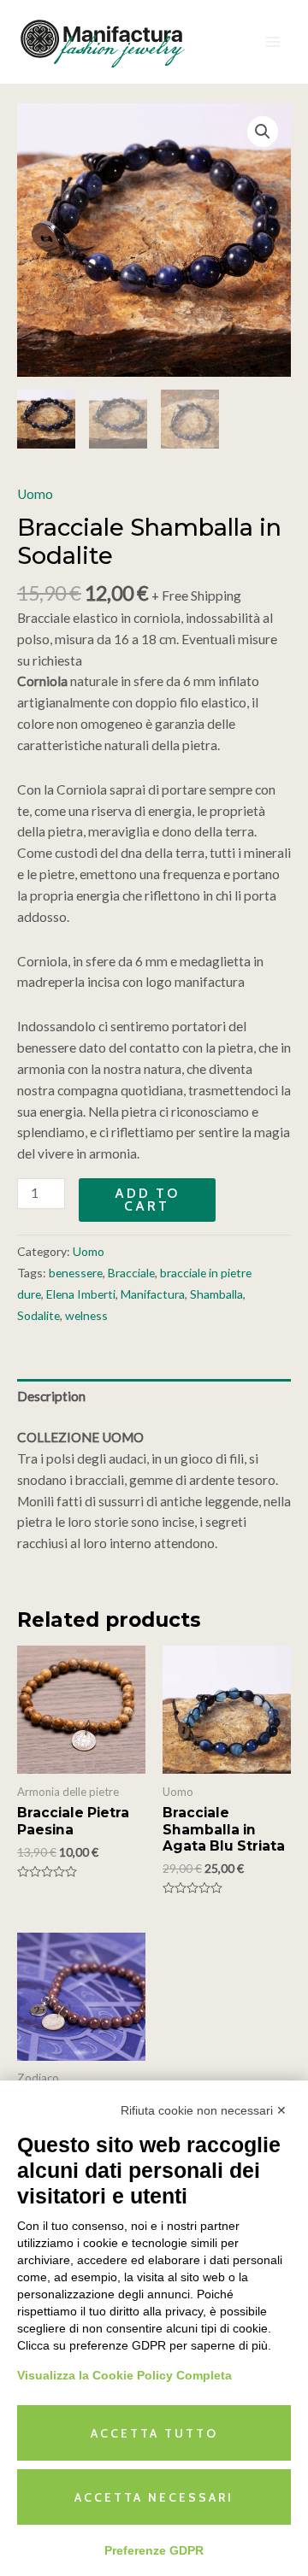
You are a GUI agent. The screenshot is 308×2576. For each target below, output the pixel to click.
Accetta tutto (154, 2433)
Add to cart (147, 1200)
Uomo (35, 494)
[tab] (154, 1396)
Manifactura (153, 1294)
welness (86, 1315)
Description (51, 1396)
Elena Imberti (81, 1294)
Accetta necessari (154, 2497)
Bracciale (131, 1273)
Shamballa (216, 1294)
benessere (76, 1273)
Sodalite (38, 1315)
